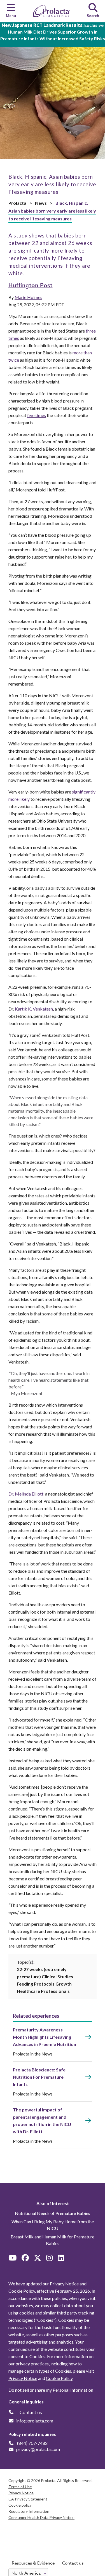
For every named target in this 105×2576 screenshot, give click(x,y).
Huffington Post (31, 285)
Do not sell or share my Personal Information (51, 2390)
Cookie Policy (59, 2378)
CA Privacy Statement (28, 2499)
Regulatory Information (29, 2511)
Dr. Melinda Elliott (26, 1494)
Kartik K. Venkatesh (34, 1009)
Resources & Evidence (33, 2563)
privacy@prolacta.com (38, 2449)
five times (37, 415)
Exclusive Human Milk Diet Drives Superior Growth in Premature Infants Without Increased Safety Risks (53, 32)
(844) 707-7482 (32, 2443)
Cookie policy (20, 2505)
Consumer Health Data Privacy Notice (41, 2517)
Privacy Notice (23, 2378)
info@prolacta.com (35, 2421)
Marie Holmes (28, 297)
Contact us (73, 2563)
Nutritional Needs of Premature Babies (53, 2213)
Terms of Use (20, 2487)
